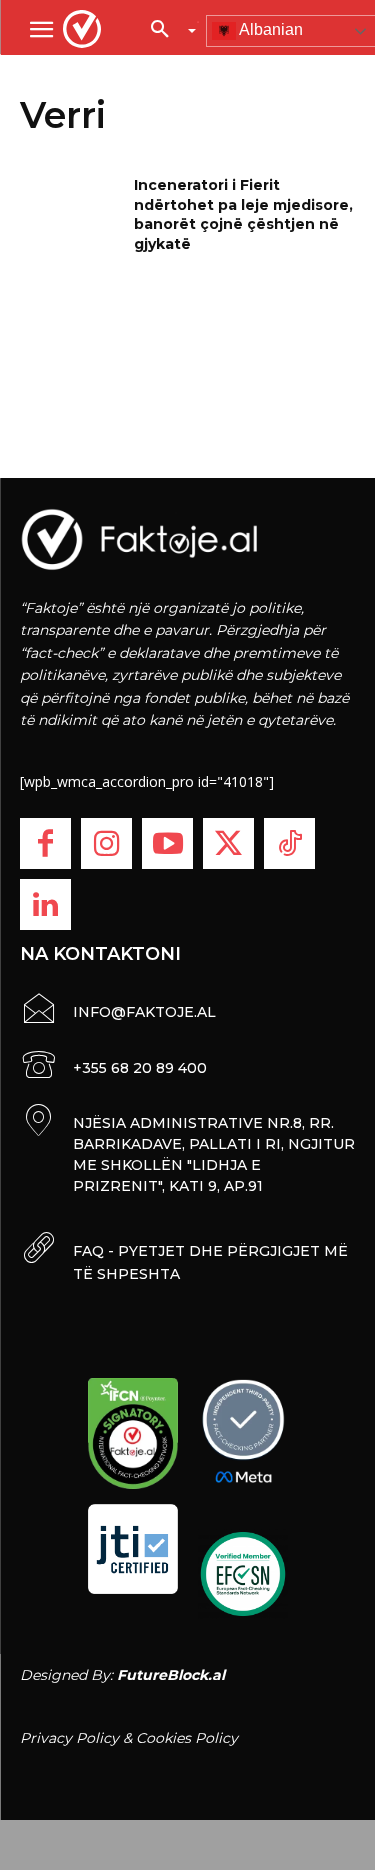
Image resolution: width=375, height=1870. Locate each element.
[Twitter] (228, 843)
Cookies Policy (187, 1738)
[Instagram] (106, 843)
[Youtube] (167, 843)
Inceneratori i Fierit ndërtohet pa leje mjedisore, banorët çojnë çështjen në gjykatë (243, 214)
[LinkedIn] (45, 904)
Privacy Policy (69, 1738)
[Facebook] (45, 843)
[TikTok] (289, 843)
